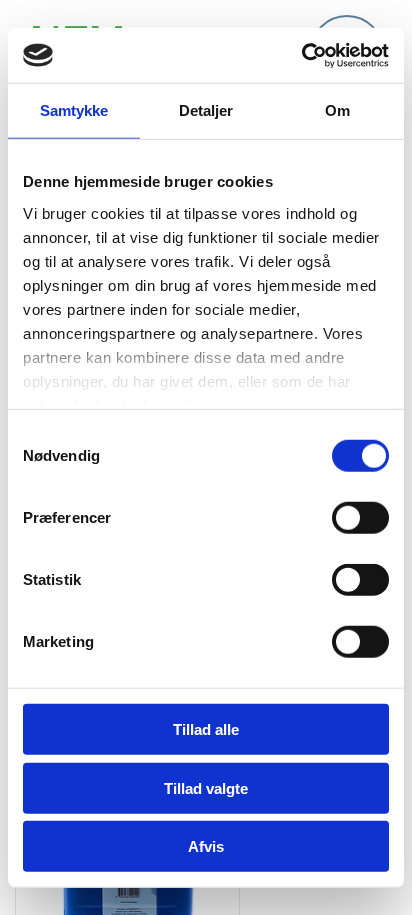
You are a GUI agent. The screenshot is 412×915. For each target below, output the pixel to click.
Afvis (206, 846)
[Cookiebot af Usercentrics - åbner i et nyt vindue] (301, 55)
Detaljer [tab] (206, 110)
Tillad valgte (206, 787)
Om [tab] (337, 110)
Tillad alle (206, 729)
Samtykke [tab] (74, 110)
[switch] (360, 518)
